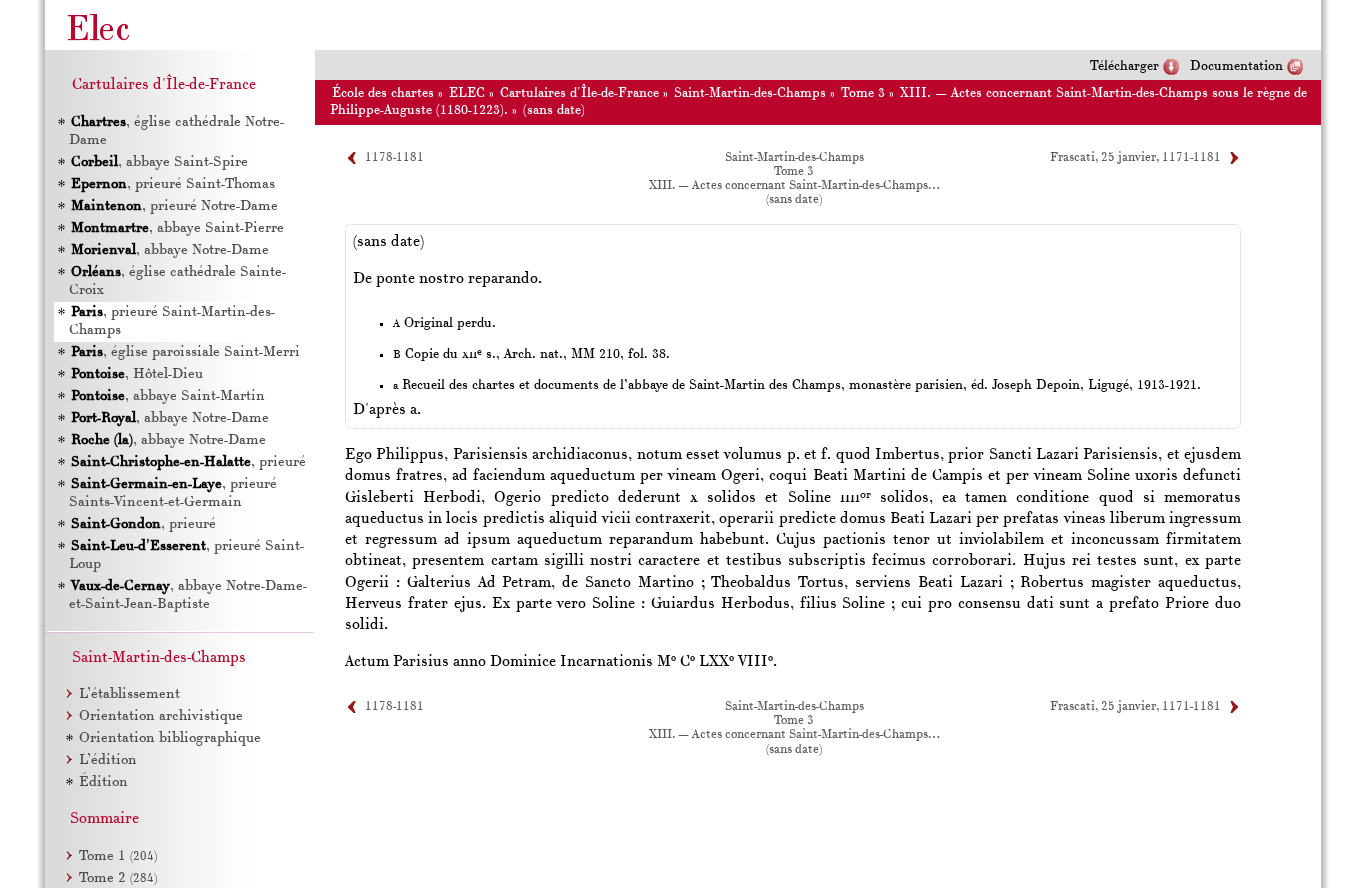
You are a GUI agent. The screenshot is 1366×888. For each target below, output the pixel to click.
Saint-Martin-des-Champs (750, 93)
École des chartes (383, 93)
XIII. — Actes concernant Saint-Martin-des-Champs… (794, 186)
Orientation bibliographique (170, 738)
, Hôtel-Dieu (137, 374)
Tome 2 (118, 878)
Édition (103, 782)
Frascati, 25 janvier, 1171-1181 (1135, 158)
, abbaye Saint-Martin (168, 396)
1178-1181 (394, 158)
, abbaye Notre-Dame (170, 250)
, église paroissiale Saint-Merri (185, 352)
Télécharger (1124, 66)
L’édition (108, 760)
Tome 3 (863, 93)
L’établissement (129, 694)
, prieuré (188, 462)
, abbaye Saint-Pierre (177, 228)
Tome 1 (118, 856)
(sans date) (554, 110)
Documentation (1236, 66)
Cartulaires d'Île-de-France (579, 93)
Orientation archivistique (161, 716)
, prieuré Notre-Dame (174, 206)
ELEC (467, 93)
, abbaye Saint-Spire (159, 162)
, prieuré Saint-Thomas (173, 184)
